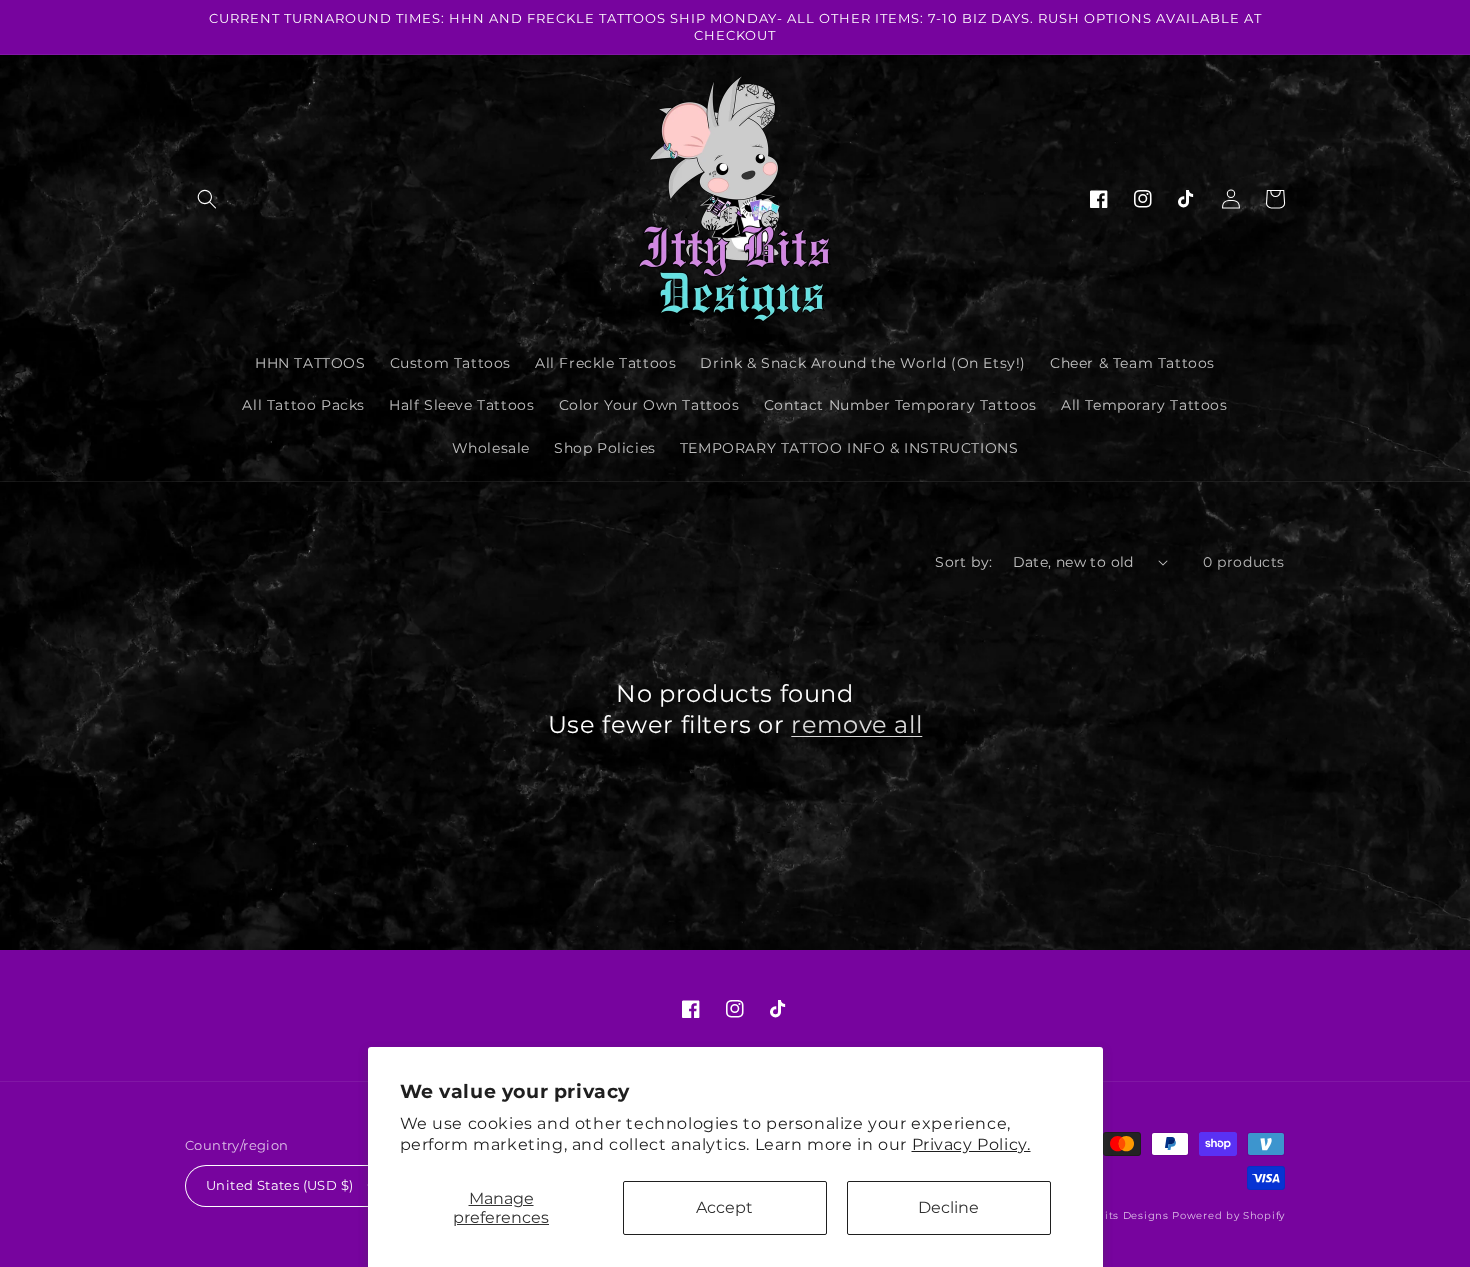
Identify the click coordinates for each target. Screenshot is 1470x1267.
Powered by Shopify (1228, 1215)
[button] (207, 199)
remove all (856, 724)
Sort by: (963, 562)
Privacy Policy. (971, 1144)
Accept (724, 1207)
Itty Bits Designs (1121, 1215)
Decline (948, 1207)
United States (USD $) (279, 1185)
